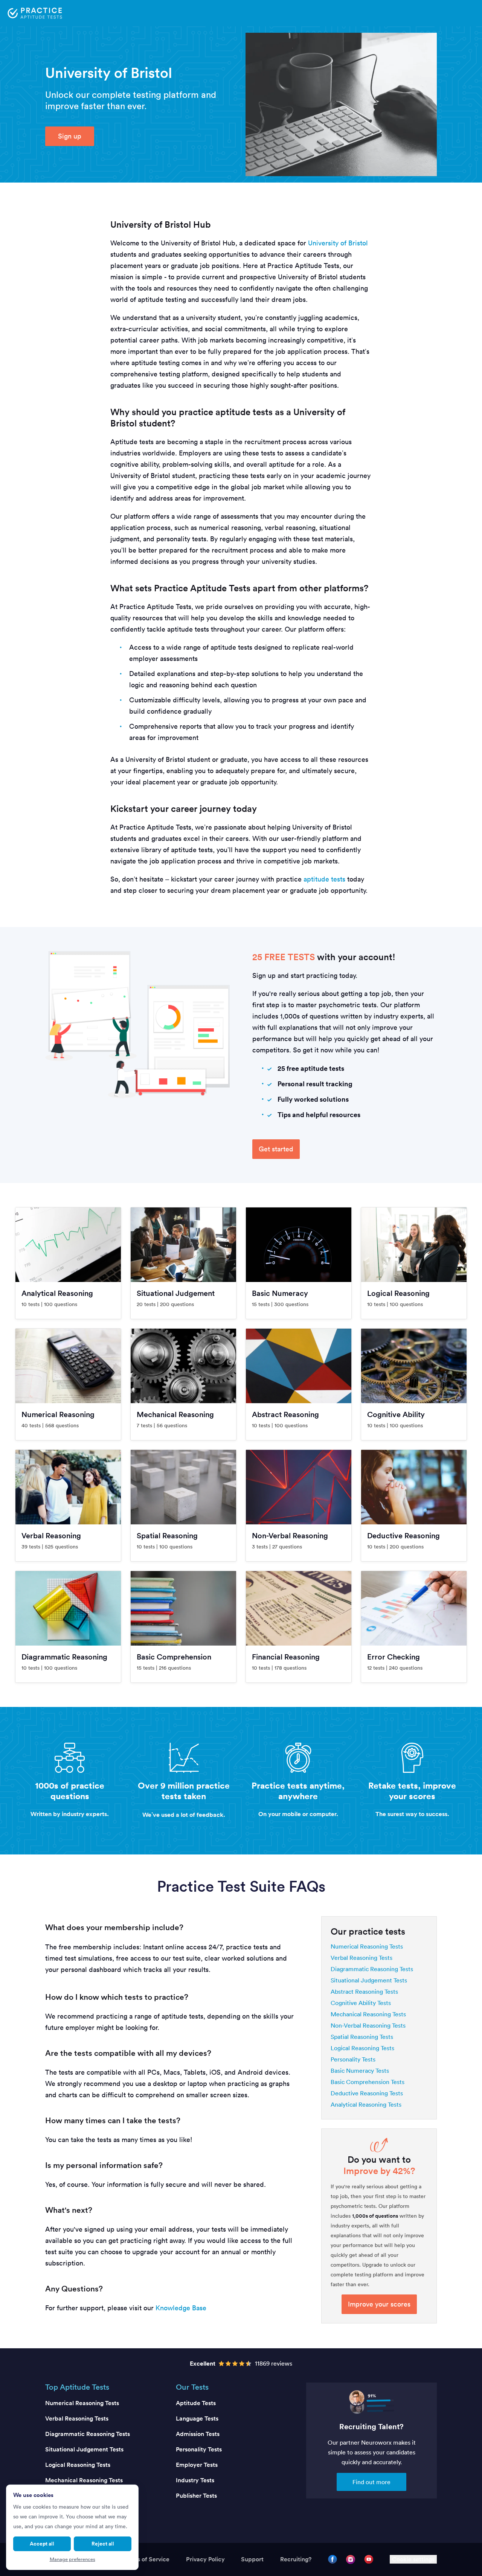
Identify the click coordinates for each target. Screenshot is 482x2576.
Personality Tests (353, 2059)
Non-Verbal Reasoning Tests (368, 2025)
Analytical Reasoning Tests (366, 2104)
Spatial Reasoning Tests (362, 2037)
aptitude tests (324, 879)
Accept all (42, 2544)
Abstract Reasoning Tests (364, 1991)
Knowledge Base (181, 2308)
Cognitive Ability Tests (361, 2003)
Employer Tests (197, 2465)
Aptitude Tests (196, 2403)
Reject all (103, 2544)
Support (252, 2559)
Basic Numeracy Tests (360, 2071)
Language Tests (197, 2418)
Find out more (371, 2482)
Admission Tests (198, 2434)
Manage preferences (72, 2559)
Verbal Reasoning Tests (361, 1958)
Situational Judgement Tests (369, 1980)
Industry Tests (195, 2480)
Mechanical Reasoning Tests (368, 2014)
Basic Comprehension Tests (368, 2082)
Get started (276, 1149)
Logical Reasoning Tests (362, 2048)
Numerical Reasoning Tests (367, 1946)
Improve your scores (379, 2304)
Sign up (70, 136)
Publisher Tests (196, 2496)
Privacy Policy (205, 2559)
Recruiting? (296, 2559)
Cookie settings (413, 2559)
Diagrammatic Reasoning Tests (372, 1969)
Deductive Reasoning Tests (367, 2093)
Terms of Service (146, 2559)
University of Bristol (338, 243)
